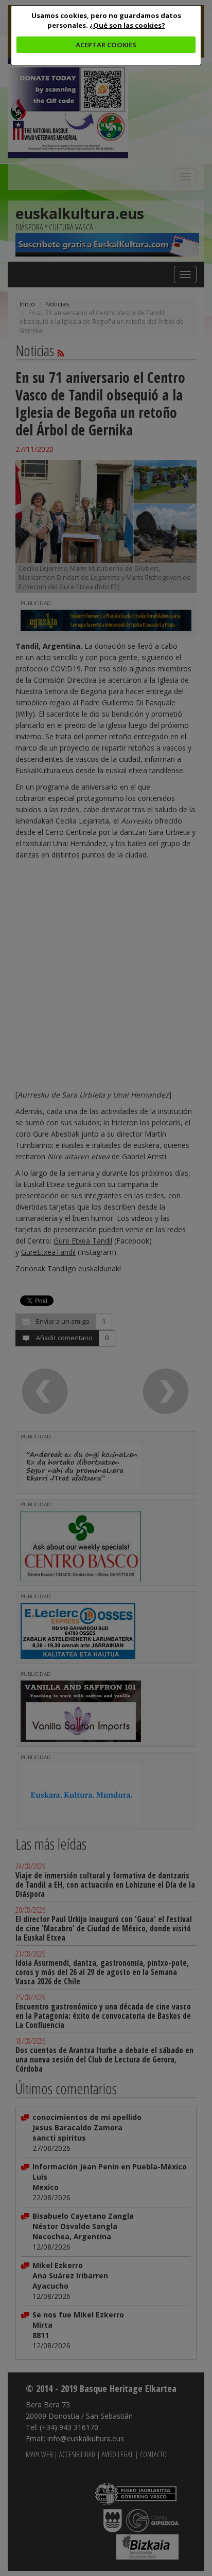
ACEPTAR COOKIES (106, 45)
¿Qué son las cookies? (127, 25)
